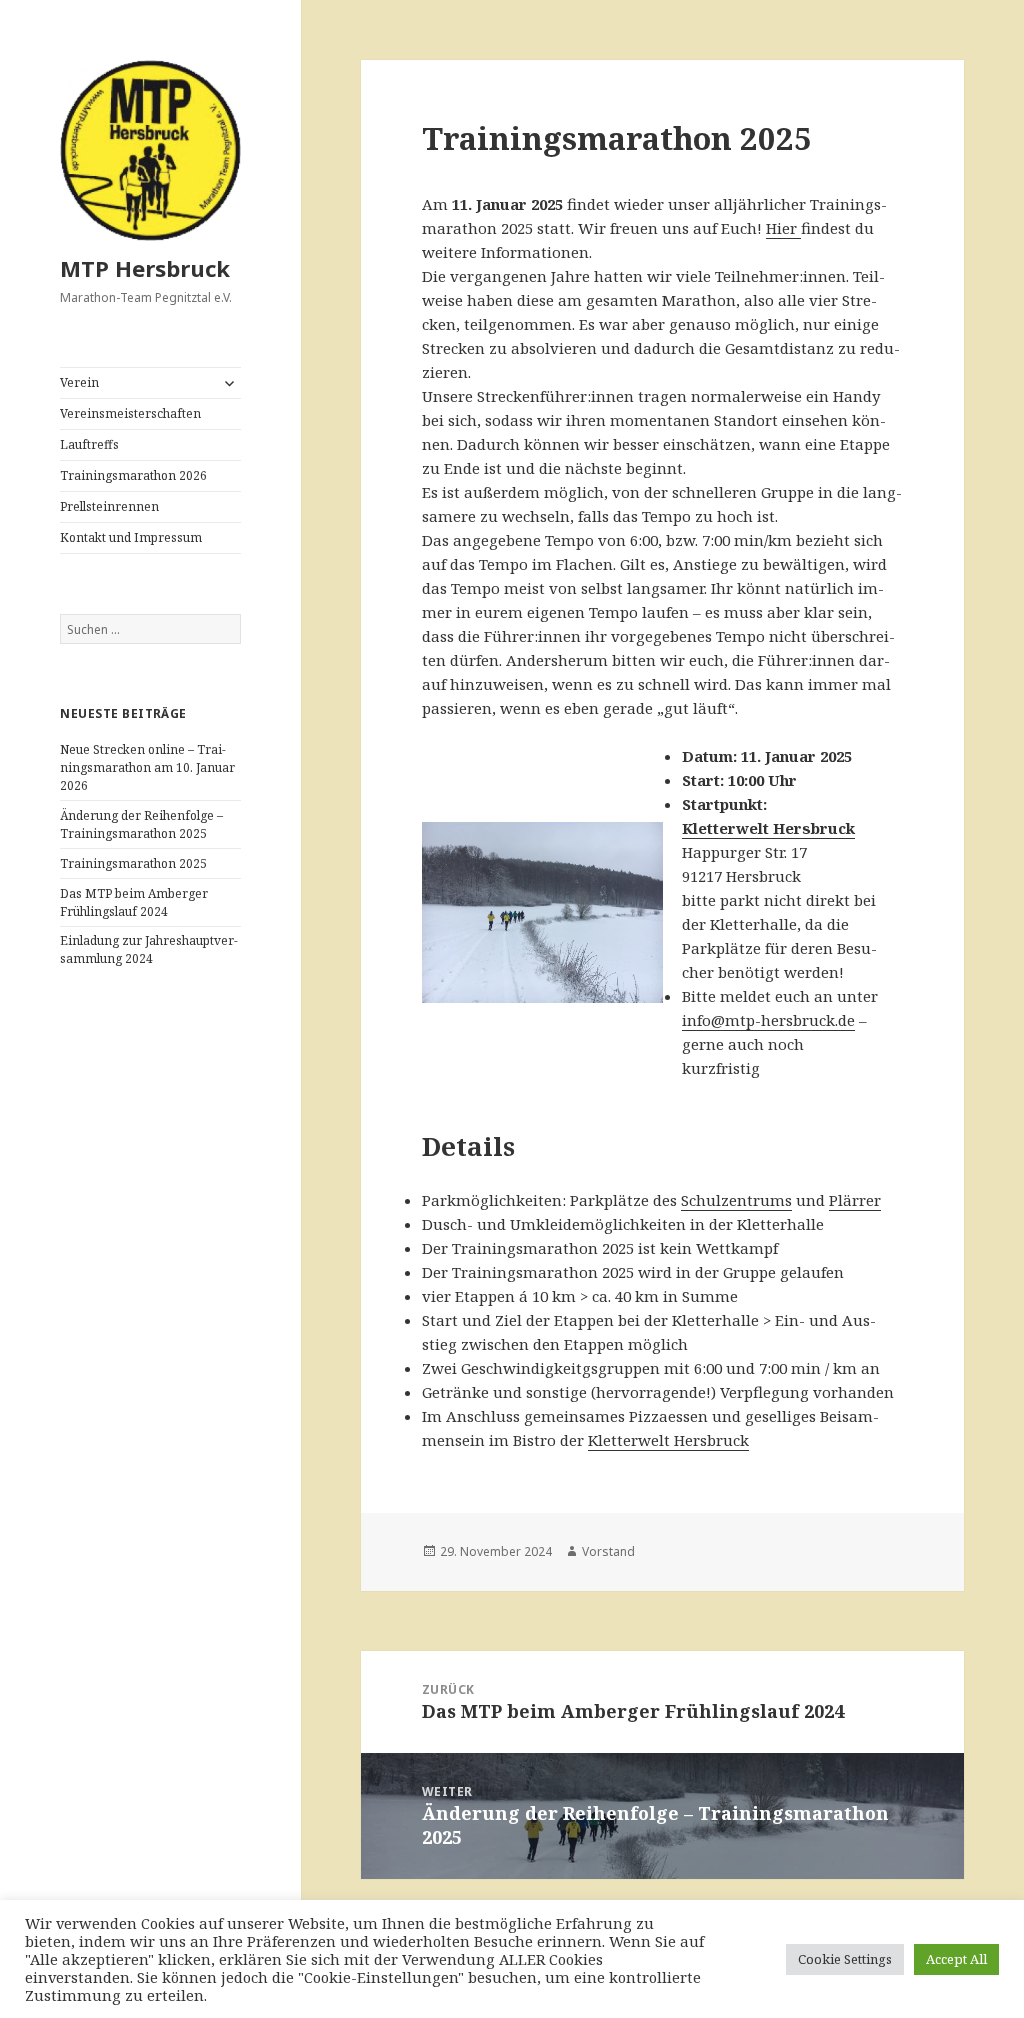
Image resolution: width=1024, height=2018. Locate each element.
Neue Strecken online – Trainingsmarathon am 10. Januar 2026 (147, 767)
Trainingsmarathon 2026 (133, 475)
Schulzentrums (736, 1200)
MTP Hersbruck (145, 268)
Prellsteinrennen (109, 506)
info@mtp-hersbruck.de (768, 1020)
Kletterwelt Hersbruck (768, 828)
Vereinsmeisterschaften (130, 413)
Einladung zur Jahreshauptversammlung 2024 (149, 949)
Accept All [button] (956, 1959)
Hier (783, 228)
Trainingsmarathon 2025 (133, 863)
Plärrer (855, 1200)
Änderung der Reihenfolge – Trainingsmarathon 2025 (141, 824)
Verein (79, 382)
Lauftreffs (89, 444)
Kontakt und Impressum (131, 537)
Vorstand (608, 1551)
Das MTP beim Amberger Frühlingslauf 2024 (134, 902)
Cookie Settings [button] (845, 1959)
